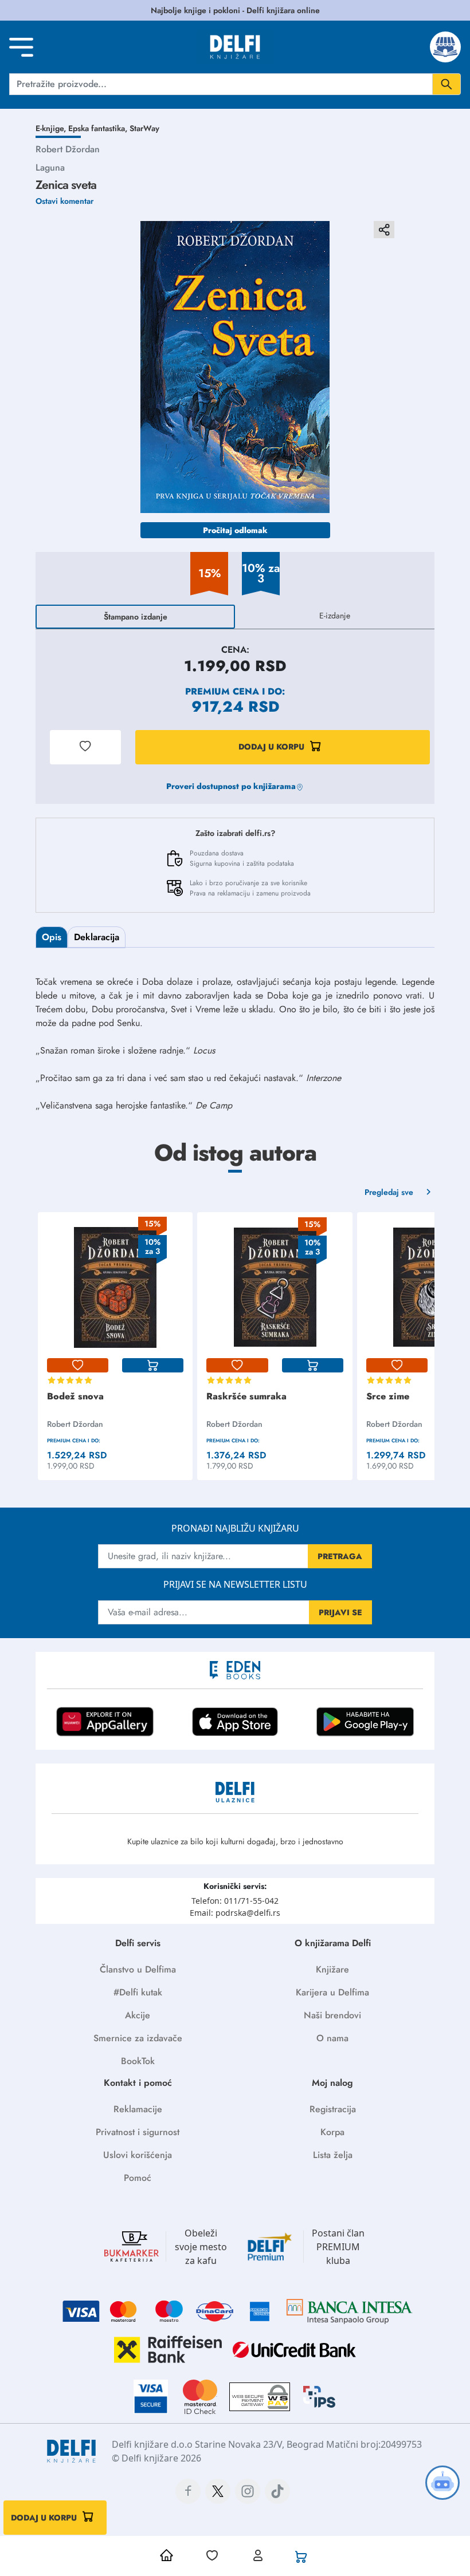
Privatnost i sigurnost (138, 2132)
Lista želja (333, 2155)
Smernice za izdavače (138, 2038)
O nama (332, 2038)
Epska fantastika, (99, 128)
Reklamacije (138, 2109)
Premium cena (222, 691)
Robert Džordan (68, 149)
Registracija (333, 2109)
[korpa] (153, 1366)
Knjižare (332, 1969)
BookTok (138, 2061)
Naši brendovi (332, 2015)
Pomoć (138, 2178)
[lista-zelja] (78, 1366)
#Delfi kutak (138, 1992)
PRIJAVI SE (340, 1612)
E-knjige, (52, 128)
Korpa (332, 2132)
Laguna (50, 167)
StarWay (144, 128)
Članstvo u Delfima (138, 1969)
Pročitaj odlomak (235, 530)
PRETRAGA (340, 1556)
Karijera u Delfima (332, 1992)
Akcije (138, 2015)
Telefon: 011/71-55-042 (235, 1901)
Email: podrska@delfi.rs (235, 1913)
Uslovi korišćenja (138, 2155)
